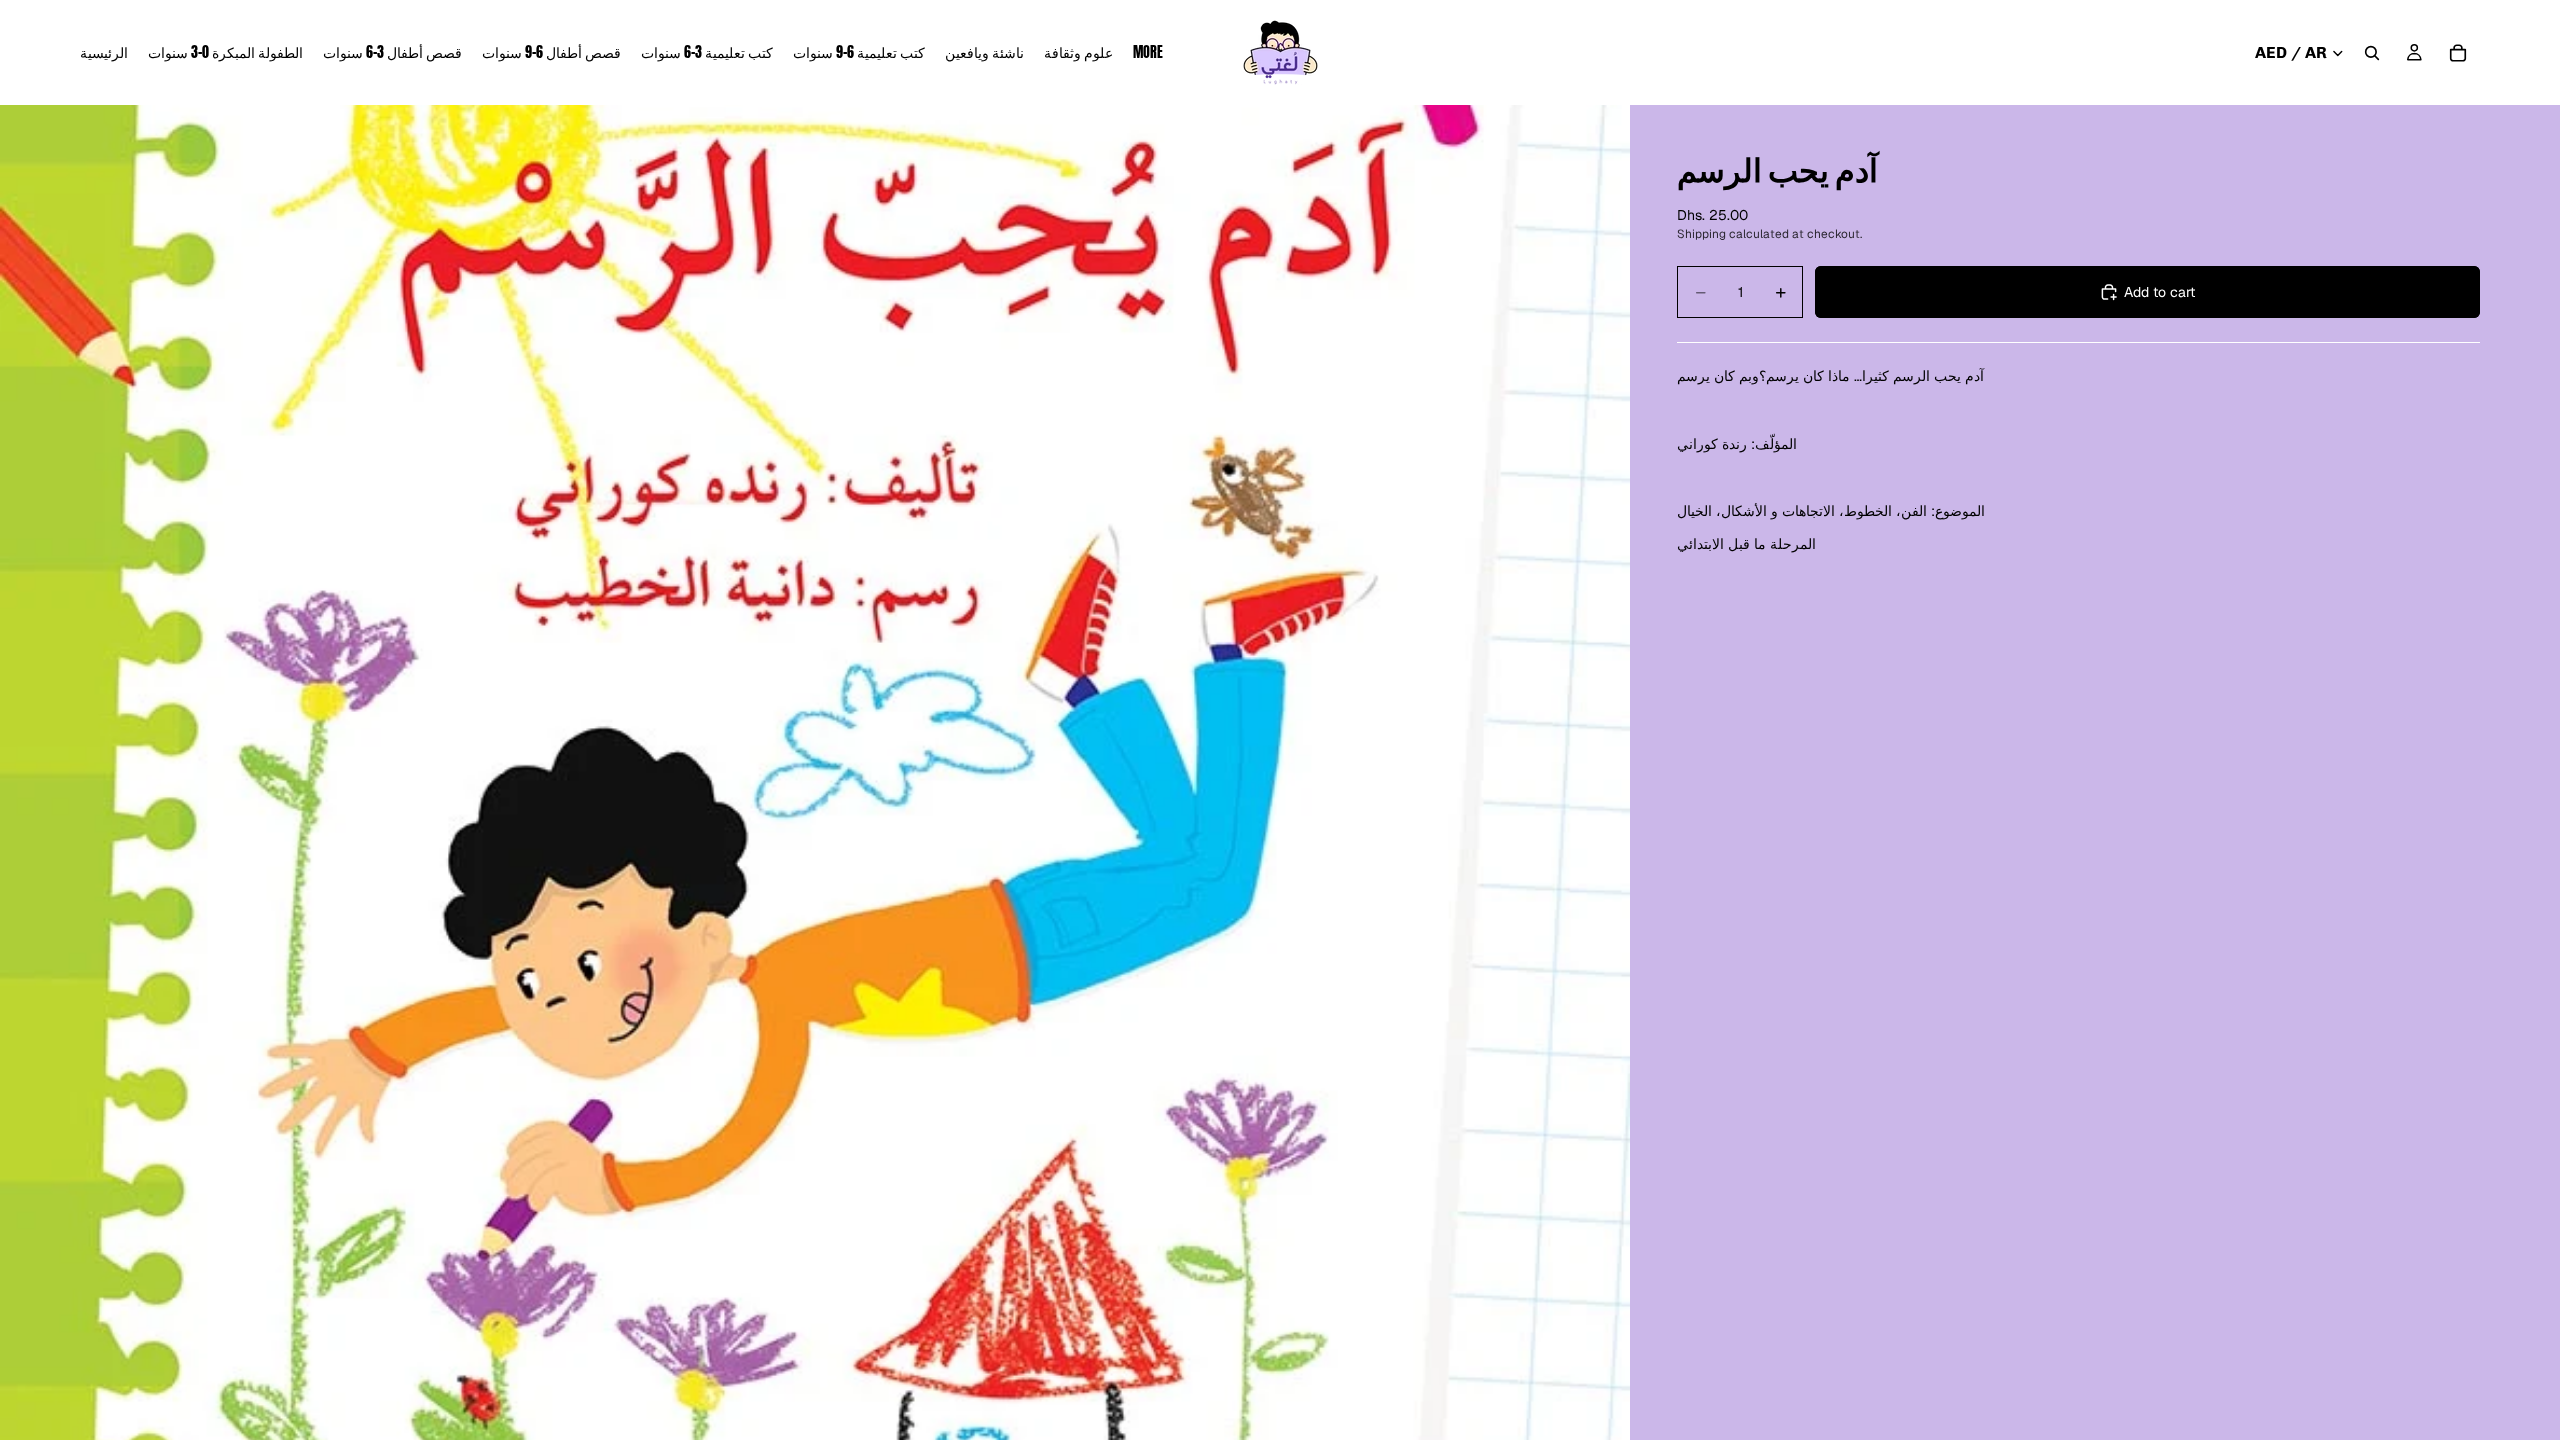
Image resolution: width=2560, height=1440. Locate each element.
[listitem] (1148, 52)
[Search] (2372, 53)
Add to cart (2159, 292)
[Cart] (2458, 53)
